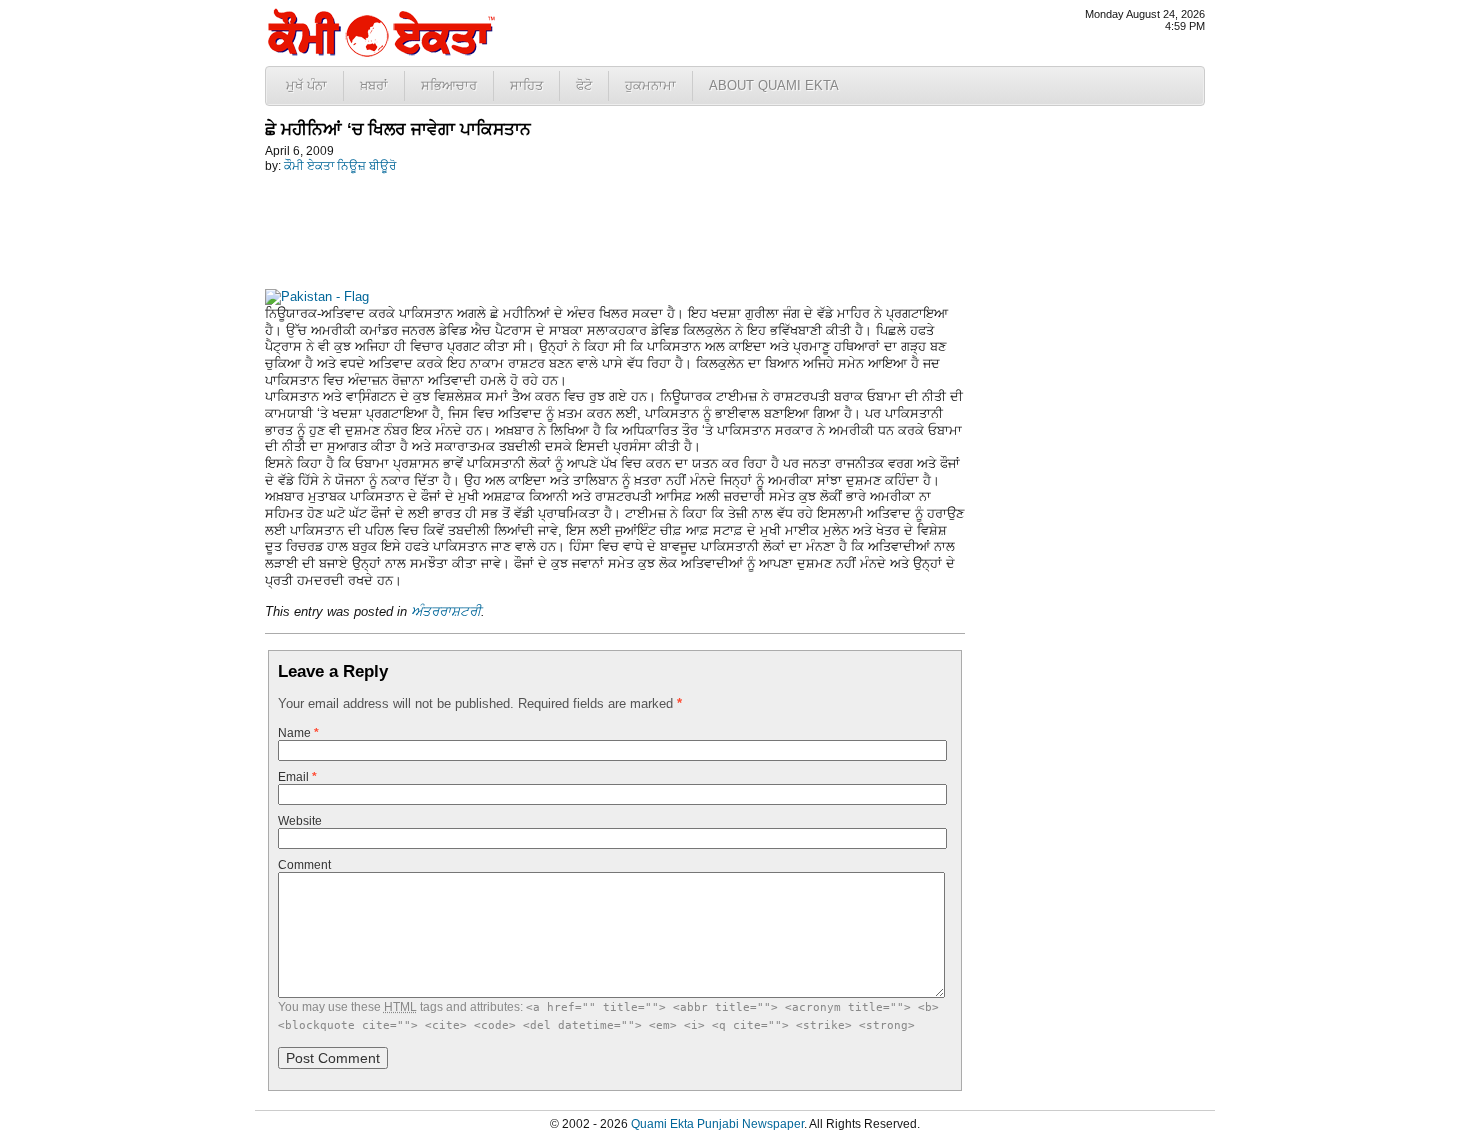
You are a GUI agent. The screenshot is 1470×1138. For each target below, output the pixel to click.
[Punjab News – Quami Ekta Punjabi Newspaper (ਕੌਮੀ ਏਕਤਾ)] (380, 52)
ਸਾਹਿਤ (526, 85)
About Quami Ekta (774, 85)
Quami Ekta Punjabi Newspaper (717, 1124)
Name (298, 733)
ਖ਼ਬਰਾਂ (374, 85)
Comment (304, 865)
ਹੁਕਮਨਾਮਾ (650, 85)
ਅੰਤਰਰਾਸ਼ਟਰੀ (446, 611)
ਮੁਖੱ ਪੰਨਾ (306, 85)
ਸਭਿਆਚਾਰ (449, 85)
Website (300, 821)
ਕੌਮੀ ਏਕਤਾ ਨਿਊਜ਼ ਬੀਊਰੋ (340, 166)
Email (297, 777)
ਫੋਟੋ (584, 85)
